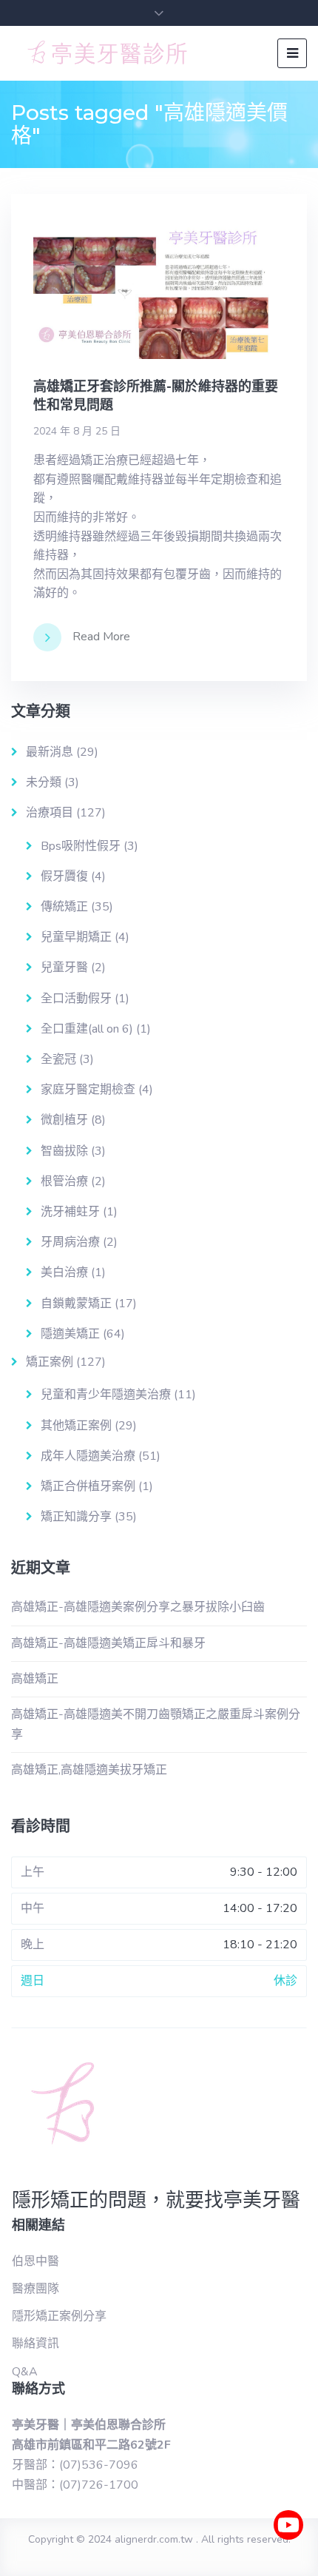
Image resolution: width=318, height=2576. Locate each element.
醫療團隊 (35, 2289)
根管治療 (64, 1181)
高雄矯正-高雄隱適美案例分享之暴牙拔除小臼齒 (138, 1607)
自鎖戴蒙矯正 (76, 1304)
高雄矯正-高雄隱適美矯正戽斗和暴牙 (108, 1643)
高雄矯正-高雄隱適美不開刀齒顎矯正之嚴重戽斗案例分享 (156, 1724)
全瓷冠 (58, 1059)
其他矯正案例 (76, 1426)
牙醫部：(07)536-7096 (75, 2465)
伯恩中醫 (35, 2261)
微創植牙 (64, 1120)
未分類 (44, 782)
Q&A (25, 2372)
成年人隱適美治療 (88, 1456)
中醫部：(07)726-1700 (75, 2485)
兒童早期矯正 (76, 937)
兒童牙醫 (64, 967)
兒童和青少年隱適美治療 (106, 1395)
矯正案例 (50, 1362)
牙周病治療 (70, 1242)
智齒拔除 (64, 1151)
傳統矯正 (64, 907)
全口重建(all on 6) (87, 1029)
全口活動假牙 (76, 999)
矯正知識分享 (76, 1517)
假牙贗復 (64, 876)
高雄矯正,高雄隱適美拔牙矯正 (89, 1770)
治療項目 (50, 813)
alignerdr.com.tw (154, 2539)
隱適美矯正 (70, 1334)
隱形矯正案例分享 (59, 2316)
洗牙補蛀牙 (70, 1212)
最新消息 (50, 752)
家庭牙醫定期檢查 (88, 1090)
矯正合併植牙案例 (88, 1486)
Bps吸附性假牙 (81, 846)
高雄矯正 (35, 1679)
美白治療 (64, 1272)
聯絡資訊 (35, 2344)
